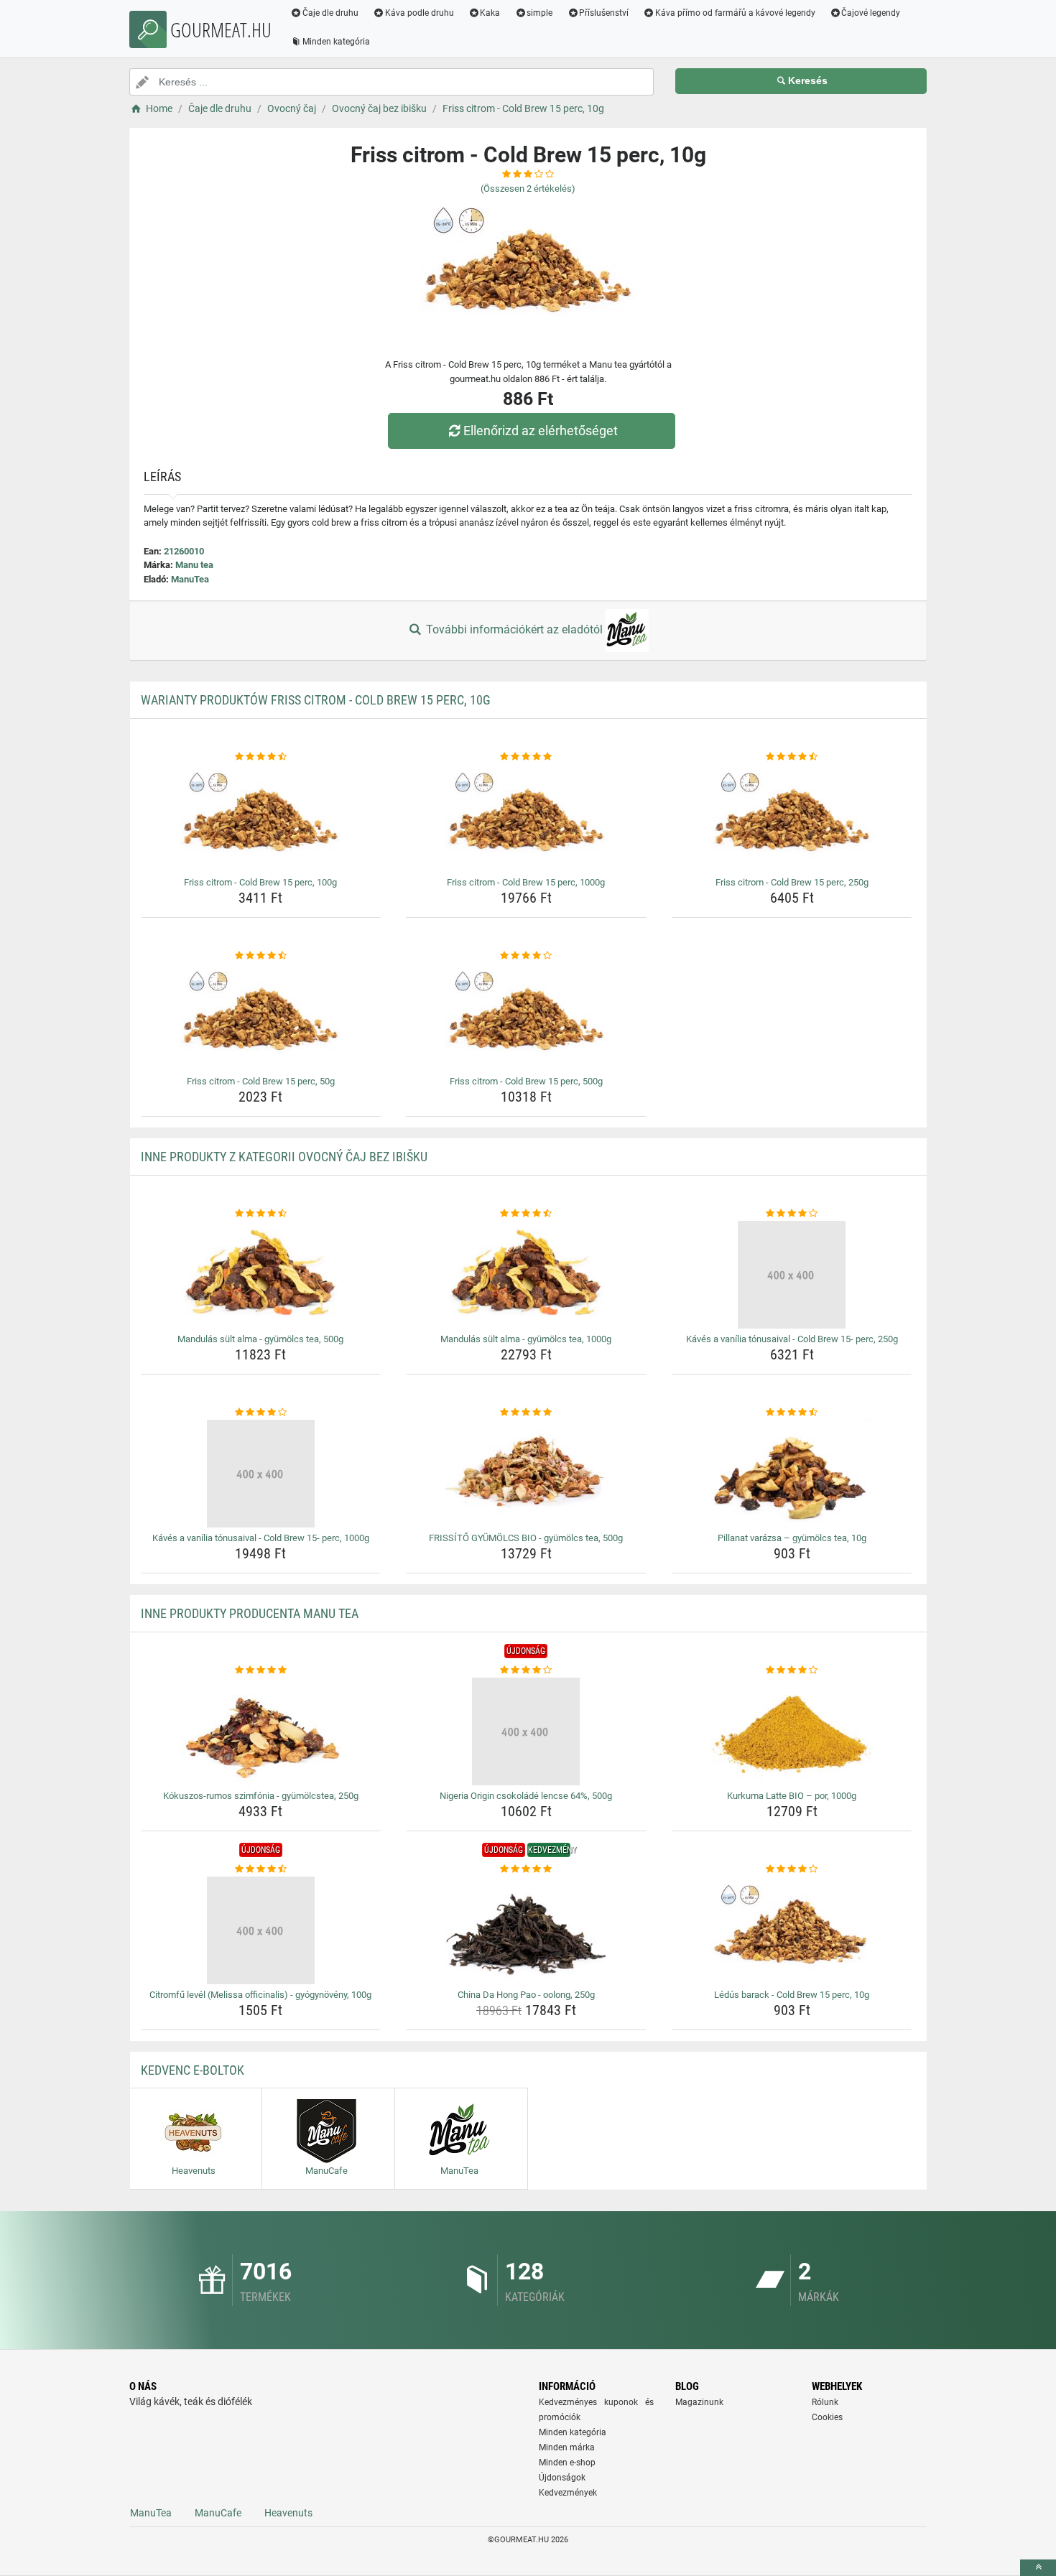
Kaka (490, 13)
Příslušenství (604, 13)
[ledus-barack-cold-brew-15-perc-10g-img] (792, 1930)
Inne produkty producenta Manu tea (250, 1613)
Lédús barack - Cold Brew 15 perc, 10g (792, 1995)
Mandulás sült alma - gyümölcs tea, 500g (260, 1339)
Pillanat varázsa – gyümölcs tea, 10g (792, 1538)
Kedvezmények (568, 2493)
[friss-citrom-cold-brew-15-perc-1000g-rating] (526, 757)
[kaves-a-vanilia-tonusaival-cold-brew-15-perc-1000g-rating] (261, 1413)
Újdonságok (562, 2478)
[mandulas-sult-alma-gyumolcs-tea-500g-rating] (261, 1214)
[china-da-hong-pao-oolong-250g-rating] (526, 1869)
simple (539, 13)
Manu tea (194, 565)
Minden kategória (336, 42)
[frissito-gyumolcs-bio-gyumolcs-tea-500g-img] (526, 1474)
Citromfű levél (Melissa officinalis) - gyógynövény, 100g (260, 1995)
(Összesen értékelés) (528, 189)
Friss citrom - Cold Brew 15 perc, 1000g (526, 882)
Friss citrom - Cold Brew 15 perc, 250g (792, 882)
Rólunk (825, 2402)
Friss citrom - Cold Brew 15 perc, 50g (261, 1081)
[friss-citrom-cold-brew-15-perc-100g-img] (261, 818)
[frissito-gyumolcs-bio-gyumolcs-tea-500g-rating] (526, 1413)
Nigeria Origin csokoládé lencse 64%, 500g (526, 1796)
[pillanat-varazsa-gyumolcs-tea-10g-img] (792, 1474)
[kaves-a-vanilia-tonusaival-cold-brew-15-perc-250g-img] (792, 1275)
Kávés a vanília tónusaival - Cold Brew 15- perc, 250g (792, 1339)
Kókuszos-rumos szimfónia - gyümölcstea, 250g (261, 1796)
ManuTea (190, 579)
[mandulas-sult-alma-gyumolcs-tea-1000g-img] (526, 1275)
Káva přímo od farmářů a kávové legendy (735, 13)
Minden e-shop (567, 2463)
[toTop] (1038, 2568)
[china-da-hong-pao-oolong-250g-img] (526, 1930)
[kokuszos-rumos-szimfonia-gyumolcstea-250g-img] (261, 1731)
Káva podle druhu (420, 13)
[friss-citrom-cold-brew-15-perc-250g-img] (792, 818)
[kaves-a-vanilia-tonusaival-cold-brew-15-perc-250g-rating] (792, 1214)
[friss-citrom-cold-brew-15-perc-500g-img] (526, 1017)
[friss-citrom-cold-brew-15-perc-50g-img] (261, 1017)
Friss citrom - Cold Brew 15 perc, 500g (526, 1081)
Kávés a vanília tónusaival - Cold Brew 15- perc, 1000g (261, 1538)
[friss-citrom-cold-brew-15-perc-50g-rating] (261, 956)
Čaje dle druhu (330, 13)
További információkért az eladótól (514, 629)
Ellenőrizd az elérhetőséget (541, 431)
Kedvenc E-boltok (193, 2070)
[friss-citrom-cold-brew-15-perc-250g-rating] (792, 757)
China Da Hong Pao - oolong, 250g (526, 1995)
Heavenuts (288, 2513)
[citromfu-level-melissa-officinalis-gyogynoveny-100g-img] (261, 1930)
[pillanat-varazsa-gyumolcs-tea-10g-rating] (792, 1413)
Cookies (827, 2417)
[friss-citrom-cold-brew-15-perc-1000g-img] (526, 818)
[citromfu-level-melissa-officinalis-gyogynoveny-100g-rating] (261, 1869)
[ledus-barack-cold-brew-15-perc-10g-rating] (792, 1869)
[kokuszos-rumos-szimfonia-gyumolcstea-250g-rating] (261, 1670)
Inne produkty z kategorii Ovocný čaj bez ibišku (284, 1157)
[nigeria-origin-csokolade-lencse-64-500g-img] (526, 1731)
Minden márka (567, 2447)
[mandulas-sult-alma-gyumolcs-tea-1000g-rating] (526, 1214)
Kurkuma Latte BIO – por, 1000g (792, 1796)
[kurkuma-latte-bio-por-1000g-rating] (792, 1670)
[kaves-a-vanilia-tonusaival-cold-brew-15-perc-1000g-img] (261, 1474)
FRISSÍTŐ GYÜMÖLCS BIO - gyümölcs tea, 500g (526, 1538)
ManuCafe (218, 2513)
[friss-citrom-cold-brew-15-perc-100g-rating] (261, 757)
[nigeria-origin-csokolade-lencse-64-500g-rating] (526, 1670)
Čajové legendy (871, 13)
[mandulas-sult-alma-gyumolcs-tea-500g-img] (261, 1275)
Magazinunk (699, 2402)
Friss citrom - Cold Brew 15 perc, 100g (260, 882)
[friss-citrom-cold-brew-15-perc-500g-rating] (526, 956)
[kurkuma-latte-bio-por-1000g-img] (792, 1731)
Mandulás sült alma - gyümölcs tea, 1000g (526, 1339)
